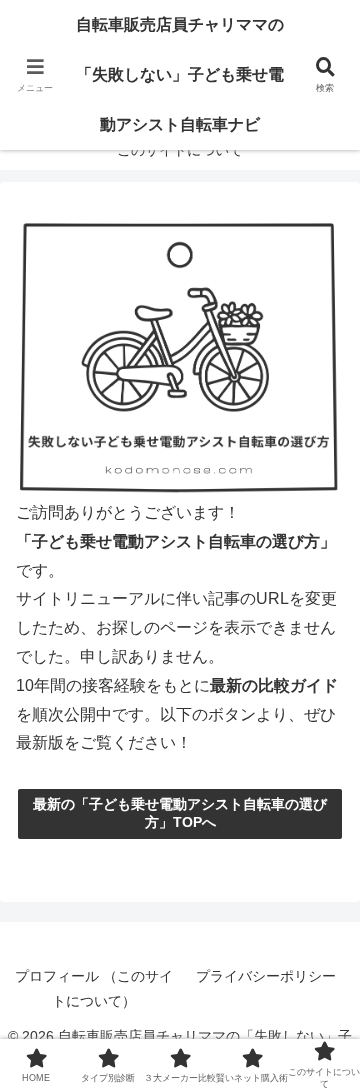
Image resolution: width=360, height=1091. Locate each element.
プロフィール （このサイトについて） (94, 988)
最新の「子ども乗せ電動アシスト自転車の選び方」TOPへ (180, 813)
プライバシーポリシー (266, 976)
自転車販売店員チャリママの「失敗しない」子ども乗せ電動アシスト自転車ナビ (180, 74)
